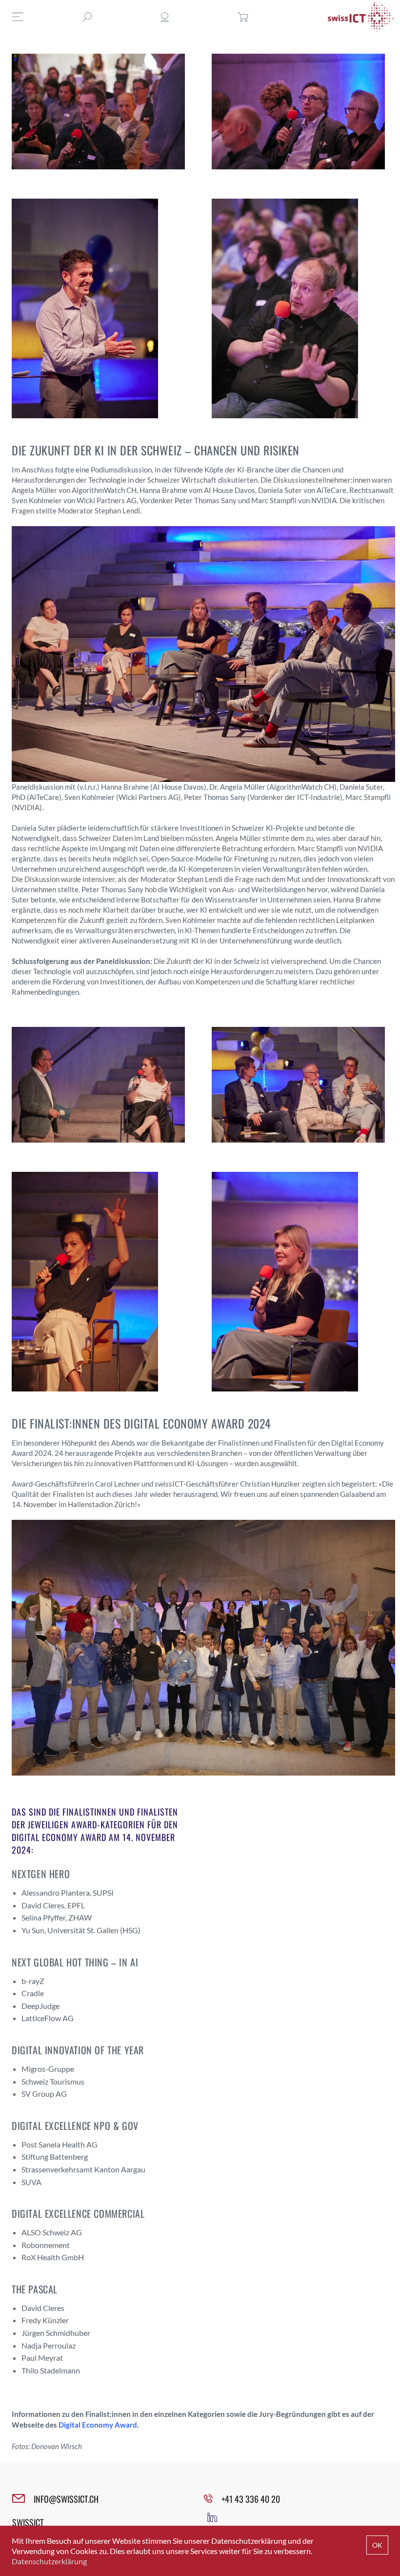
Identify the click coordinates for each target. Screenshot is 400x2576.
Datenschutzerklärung (49, 2561)
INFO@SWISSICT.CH (66, 2499)
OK (377, 2545)
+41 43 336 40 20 (251, 2499)
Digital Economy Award (98, 2425)
